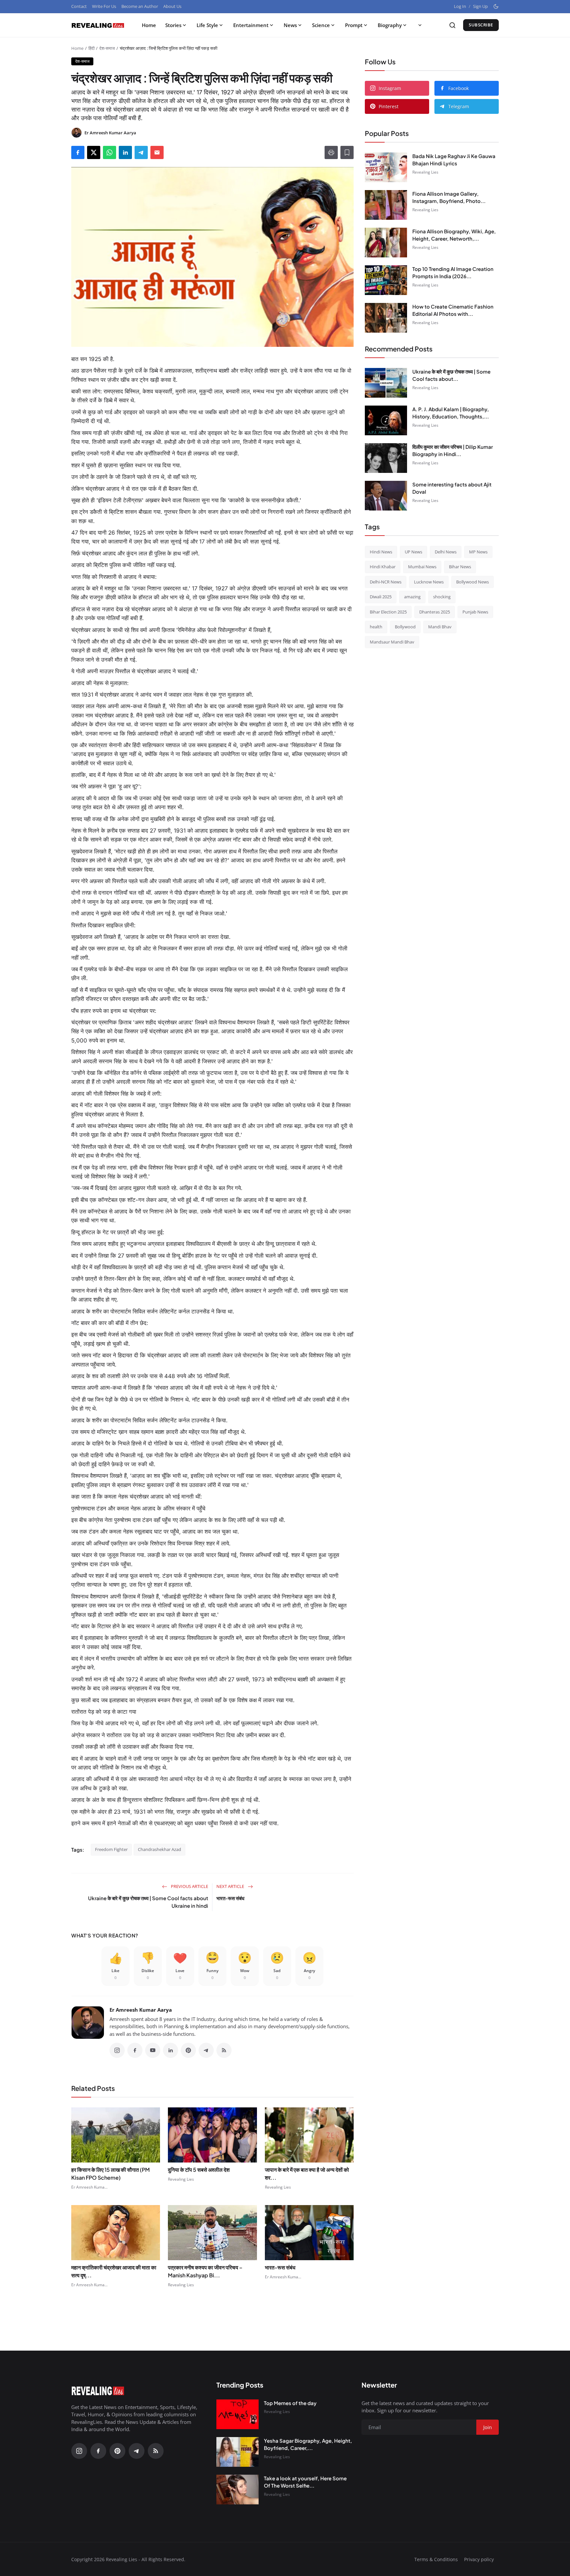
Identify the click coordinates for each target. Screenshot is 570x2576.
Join (336, 1322)
